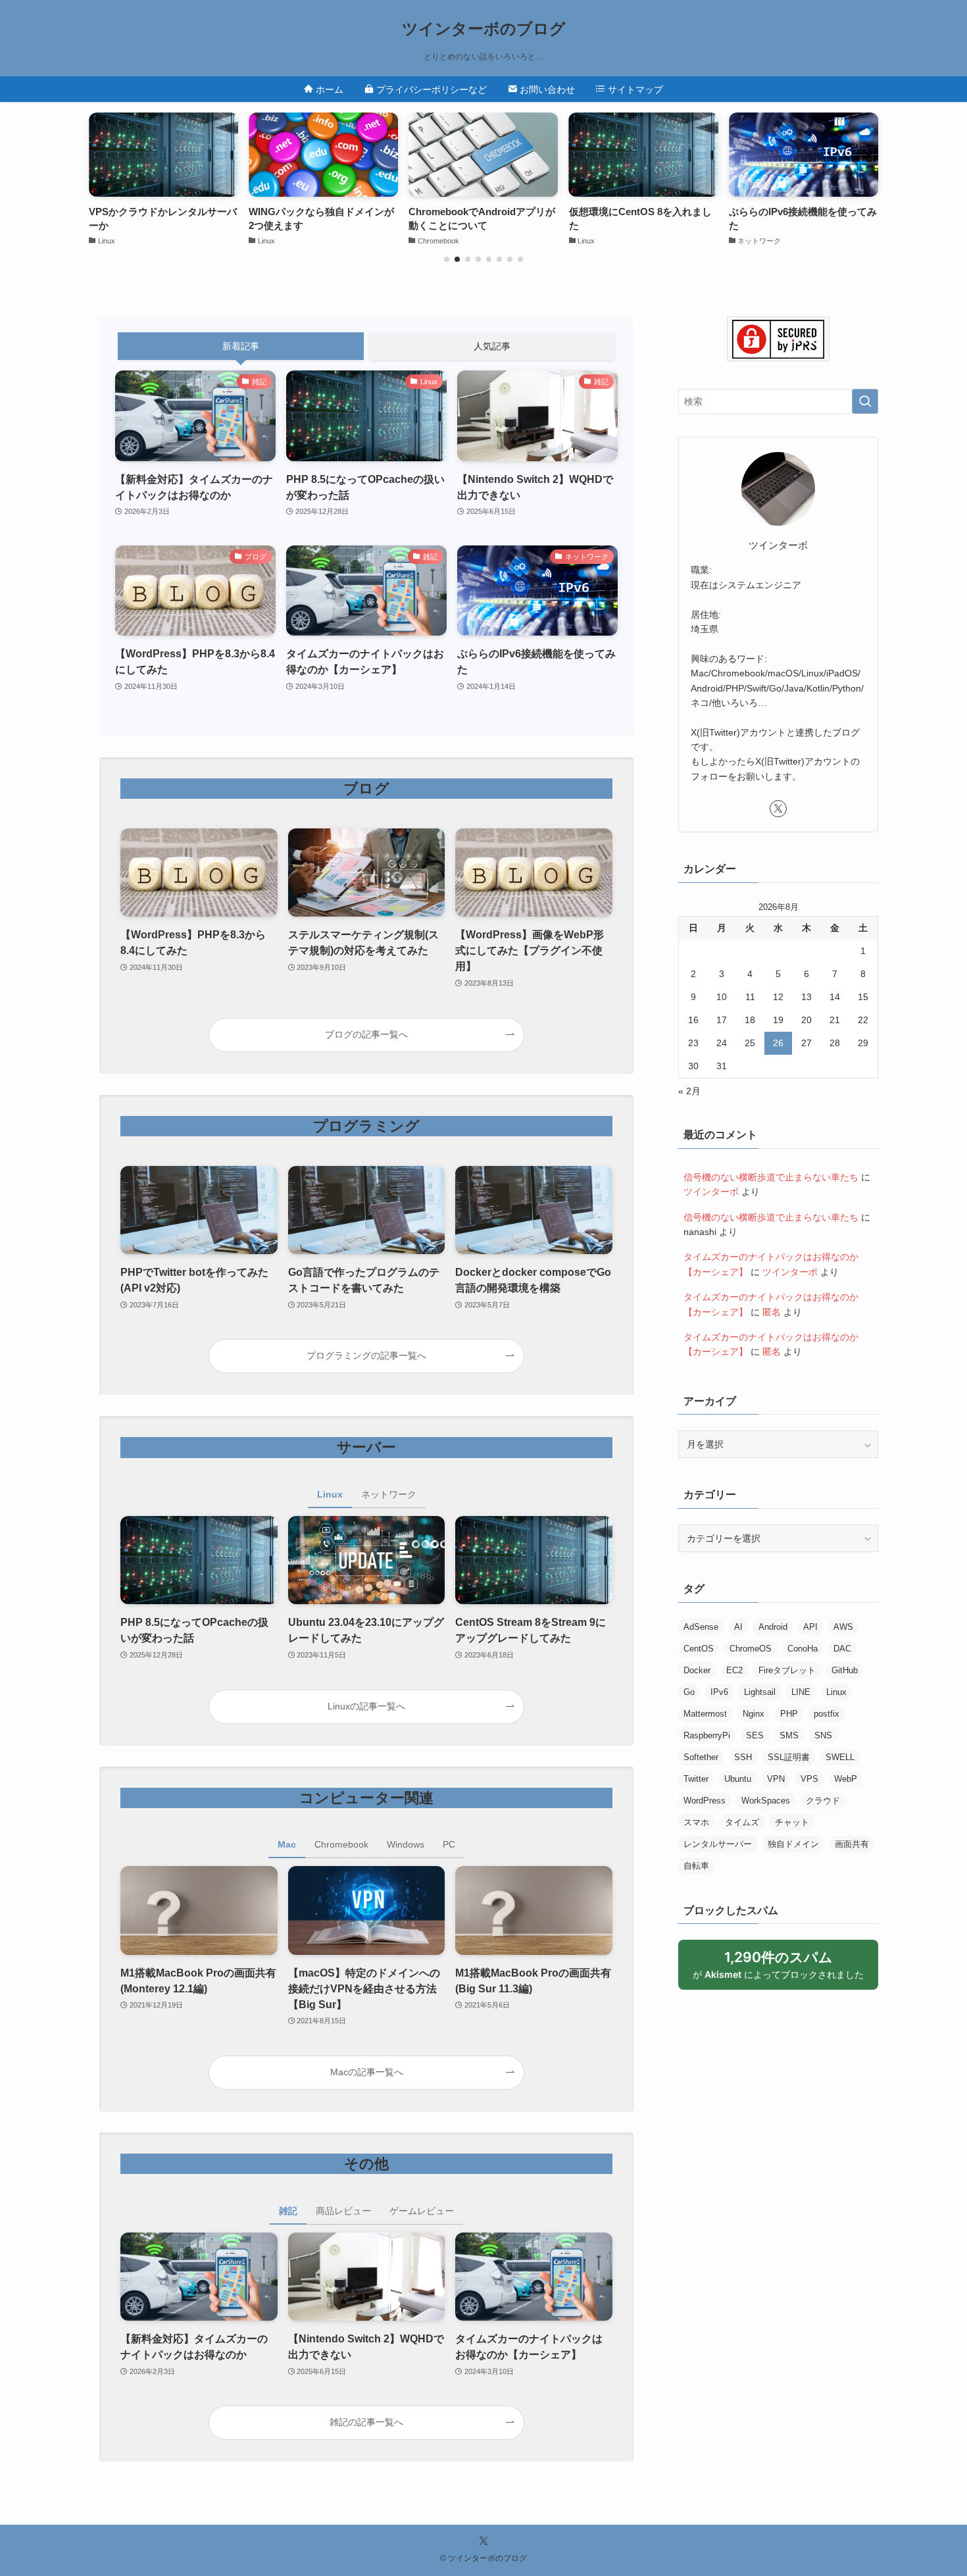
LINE (801, 1692)
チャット (792, 1822)
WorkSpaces (766, 1801)
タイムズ (742, 1822)
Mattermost (705, 1714)
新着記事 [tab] (241, 346)
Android (773, 1627)
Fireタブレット (787, 1670)
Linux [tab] (330, 1494)
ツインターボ (711, 1192)
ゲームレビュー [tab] (422, 2211)
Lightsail (760, 1692)
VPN (776, 1779)
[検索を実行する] (865, 401)
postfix (827, 1714)
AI (738, 1627)
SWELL (840, 1757)
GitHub (845, 1670)
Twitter (696, 1779)
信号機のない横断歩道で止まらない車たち (771, 1177)
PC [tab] (449, 1844)
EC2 (734, 1670)
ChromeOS (751, 1649)
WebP (846, 1779)
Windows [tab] (406, 1844)
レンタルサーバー (718, 1844)
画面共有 (852, 1844)
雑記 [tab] (288, 2211)
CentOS (699, 1649)
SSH (743, 1757)
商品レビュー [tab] (343, 2211)
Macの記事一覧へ (367, 2072)
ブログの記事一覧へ (366, 1034)
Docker (697, 1670)
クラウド (823, 1801)
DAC (842, 1649)
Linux (836, 1692)
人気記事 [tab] (492, 346)
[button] (447, 259)
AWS (843, 1627)
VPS (809, 1779)
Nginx (754, 1714)
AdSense (701, 1627)
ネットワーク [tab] (389, 1494)
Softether (701, 1757)
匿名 (772, 1312)
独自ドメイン (793, 1844)
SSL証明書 (789, 1757)
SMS (789, 1735)
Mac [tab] (287, 1844)
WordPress (705, 1801)
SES (755, 1735)
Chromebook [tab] (341, 1844)
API (810, 1627)
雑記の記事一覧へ (366, 2422)
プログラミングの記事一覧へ (366, 1355)
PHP (789, 1714)
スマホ (696, 1822)
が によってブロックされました (784, 1969)
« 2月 (689, 1091)
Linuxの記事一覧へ (366, 1706)
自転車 (696, 1866)
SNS (823, 1735)
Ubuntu (738, 1779)
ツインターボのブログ (484, 29)
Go (689, 1692)
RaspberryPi (707, 1735)
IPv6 (719, 1692)
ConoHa (803, 1649)
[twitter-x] (778, 809)
